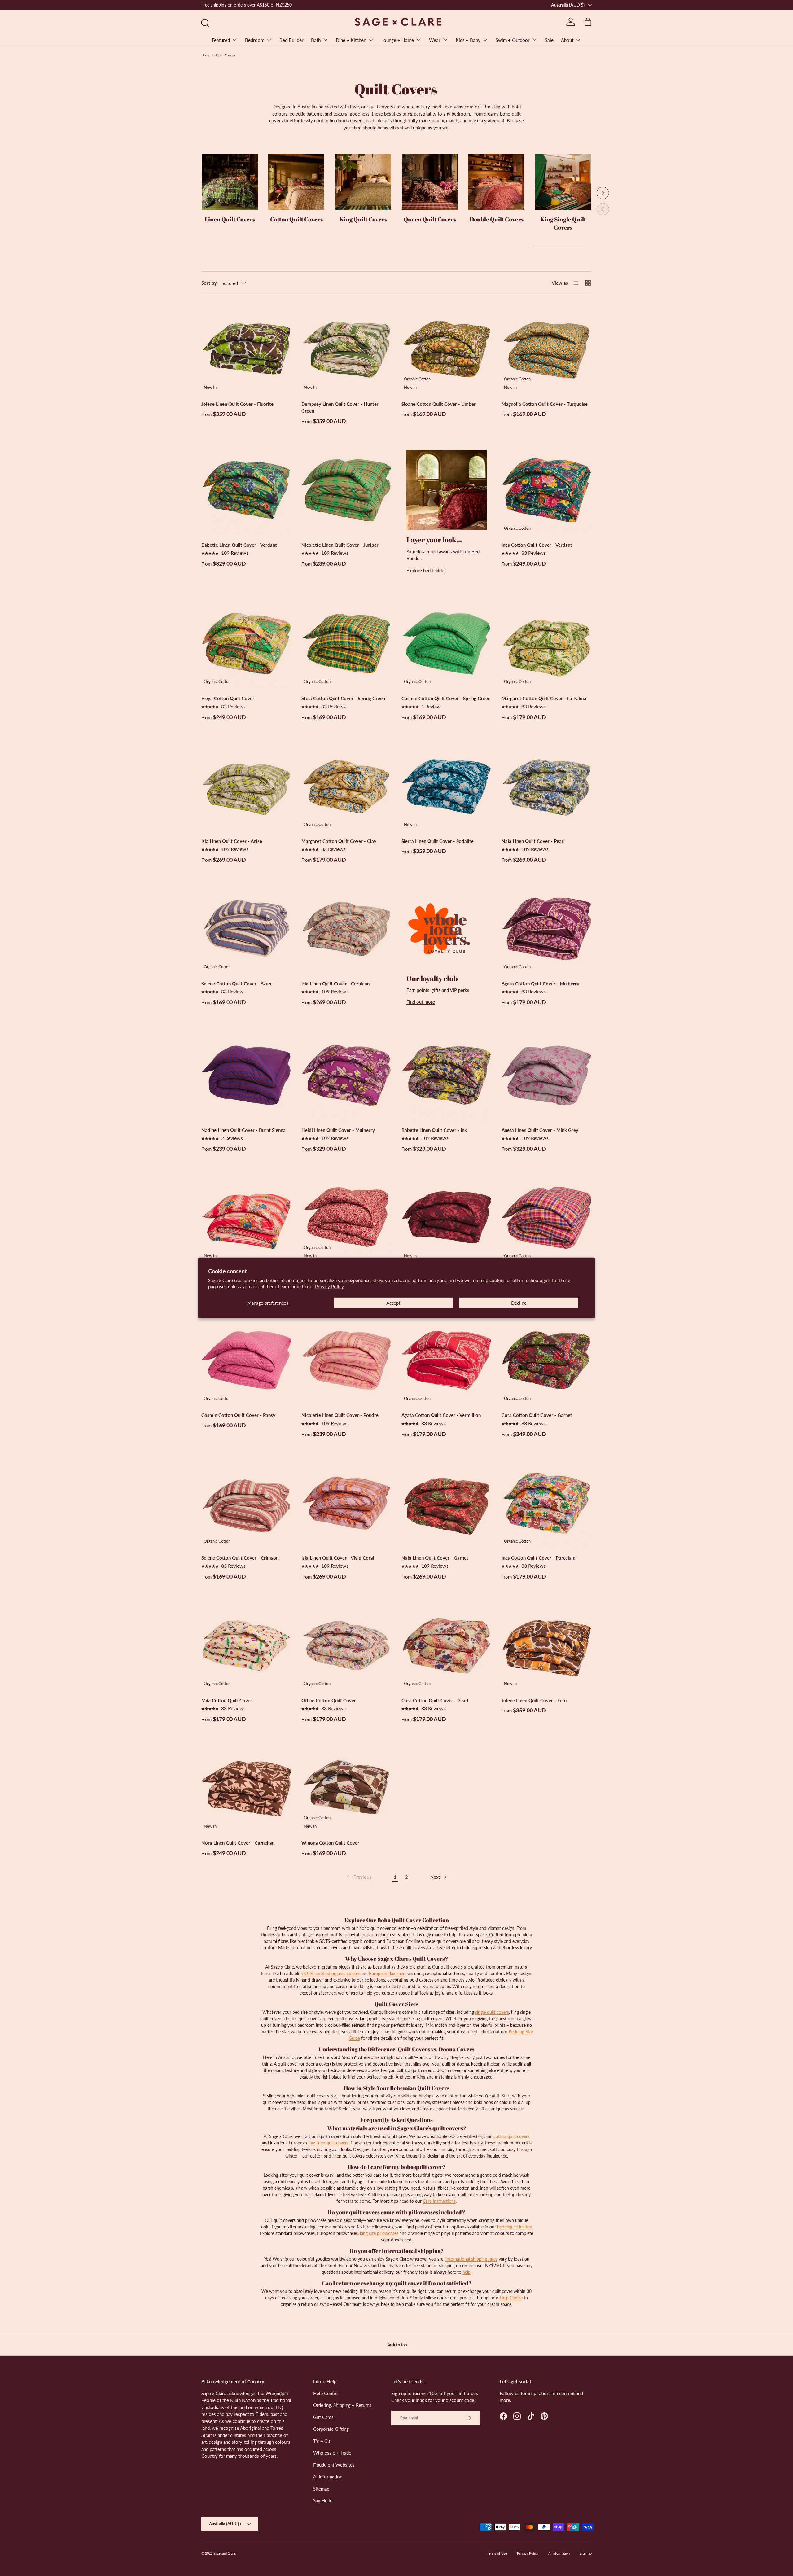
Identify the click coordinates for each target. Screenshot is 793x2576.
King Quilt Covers (363, 219)
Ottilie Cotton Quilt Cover (329, 1700)
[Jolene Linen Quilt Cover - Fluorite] (246, 349)
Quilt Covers (226, 55)
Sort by (209, 283)
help (467, 2272)
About (567, 40)
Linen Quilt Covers (230, 219)
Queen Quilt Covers (430, 219)
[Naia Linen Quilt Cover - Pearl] (547, 786)
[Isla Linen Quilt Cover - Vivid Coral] (346, 1503)
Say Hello (323, 2500)
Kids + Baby (468, 40)
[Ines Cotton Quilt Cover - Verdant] (547, 490)
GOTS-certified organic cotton (330, 1973)
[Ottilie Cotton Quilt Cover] (346, 1646)
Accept (393, 1303)
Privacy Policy (329, 1286)
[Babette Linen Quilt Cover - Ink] (447, 1075)
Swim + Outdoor (513, 40)
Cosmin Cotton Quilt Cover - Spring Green (446, 698)
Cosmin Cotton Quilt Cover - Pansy (238, 1415)
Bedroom (255, 40)
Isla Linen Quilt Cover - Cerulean (335, 984)
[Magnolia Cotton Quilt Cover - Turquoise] (547, 349)
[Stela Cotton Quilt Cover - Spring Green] (346, 644)
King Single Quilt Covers (563, 223)
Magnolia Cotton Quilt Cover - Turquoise (545, 404)
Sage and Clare (224, 2553)
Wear (435, 40)
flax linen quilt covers (328, 2143)
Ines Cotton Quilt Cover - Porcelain (538, 1558)
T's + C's (322, 2441)
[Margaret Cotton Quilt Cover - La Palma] (547, 644)
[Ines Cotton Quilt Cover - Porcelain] (547, 1503)
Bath (316, 40)
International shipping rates (471, 2259)
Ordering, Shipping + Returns (342, 2405)
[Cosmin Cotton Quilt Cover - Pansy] (246, 1360)
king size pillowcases (379, 2233)
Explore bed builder (426, 570)
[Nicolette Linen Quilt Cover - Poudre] (346, 1360)
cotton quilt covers (511, 2136)
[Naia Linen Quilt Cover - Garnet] (447, 1503)
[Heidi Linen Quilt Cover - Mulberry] (346, 1075)
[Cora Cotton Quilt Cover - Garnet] (547, 1360)
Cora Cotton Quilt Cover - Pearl (435, 1700)
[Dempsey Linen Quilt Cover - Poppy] (246, 1218)
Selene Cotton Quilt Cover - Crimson (240, 1558)
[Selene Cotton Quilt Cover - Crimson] (246, 1503)
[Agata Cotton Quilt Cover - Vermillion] (447, 1360)
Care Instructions (439, 2201)
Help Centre (511, 2298)
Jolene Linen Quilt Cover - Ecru (534, 1700)
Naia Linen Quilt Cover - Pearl (533, 841)
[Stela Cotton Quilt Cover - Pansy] (547, 1218)
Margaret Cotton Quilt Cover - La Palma (544, 698)
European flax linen (387, 1973)
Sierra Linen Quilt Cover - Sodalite (438, 841)
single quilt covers (492, 2012)
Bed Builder (291, 40)
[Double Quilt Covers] (496, 182)
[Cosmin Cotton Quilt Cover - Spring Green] (447, 644)
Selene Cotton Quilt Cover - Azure (237, 984)
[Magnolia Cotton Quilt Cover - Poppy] (346, 1218)
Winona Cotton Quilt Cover (330, 1843)
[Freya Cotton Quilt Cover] (246, 644)
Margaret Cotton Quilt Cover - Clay (339, 841)
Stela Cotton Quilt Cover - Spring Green (343, 698)
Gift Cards (323, 2417)
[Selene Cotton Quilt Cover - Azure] (246, 929)
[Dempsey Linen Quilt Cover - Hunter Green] (346, 349)
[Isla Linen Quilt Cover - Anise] (246, 786)
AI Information (328, 2477)
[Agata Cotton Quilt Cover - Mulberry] (547, 929)
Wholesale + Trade (332, 2453)
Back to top (396, 2345)
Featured (221, 40)
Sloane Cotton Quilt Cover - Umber (439, 404)
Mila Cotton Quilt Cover (227, 1700)
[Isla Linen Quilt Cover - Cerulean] (346, 929)
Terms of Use (497, 2553)
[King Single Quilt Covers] (563, 182)
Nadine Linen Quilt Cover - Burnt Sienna (243, 1130)
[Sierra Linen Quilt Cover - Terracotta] (447, 1218)
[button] (588, 22)
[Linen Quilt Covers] (230, 182)
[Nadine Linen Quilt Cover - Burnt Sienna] (246, 1075)
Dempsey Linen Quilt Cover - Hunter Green (340, 407)
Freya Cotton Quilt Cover (228, 698)
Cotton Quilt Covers (296, 219)
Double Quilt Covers (497, 219)
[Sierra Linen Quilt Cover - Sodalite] (447, 786)
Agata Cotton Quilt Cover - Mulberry (540, 984)
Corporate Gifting (331, 2429)
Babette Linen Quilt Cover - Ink (434, 1130)
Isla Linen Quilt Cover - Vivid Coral (338, 1558)
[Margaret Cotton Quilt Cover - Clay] (346, 786)
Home (206, 55)
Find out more (421, 1002)
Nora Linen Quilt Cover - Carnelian (238, 1843)
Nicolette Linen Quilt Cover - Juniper (340, 545)
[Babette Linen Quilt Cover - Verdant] (246, 490)
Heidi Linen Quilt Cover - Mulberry (338, 1130)
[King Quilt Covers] (363, 182)
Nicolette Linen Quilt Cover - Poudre (340, 1415)
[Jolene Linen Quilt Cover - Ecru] (547, 1646)
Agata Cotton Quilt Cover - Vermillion (441, 1415)
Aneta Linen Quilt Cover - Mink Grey (540, 1130)
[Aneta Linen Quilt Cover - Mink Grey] (547, 1075)
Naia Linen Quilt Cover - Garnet (435, 1558)
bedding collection (515, 2227)
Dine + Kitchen (351, 40)
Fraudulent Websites (334, 2465)
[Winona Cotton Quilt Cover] (346, 1788)
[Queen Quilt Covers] (430, 182)
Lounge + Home (398, 40)
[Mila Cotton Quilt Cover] (246, 1646)
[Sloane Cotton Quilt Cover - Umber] (447, 349)
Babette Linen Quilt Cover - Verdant (239, 545)
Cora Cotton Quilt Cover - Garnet (537, 1415)
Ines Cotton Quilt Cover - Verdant (537, 545)
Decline (519, 1303)
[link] (358, 1877)
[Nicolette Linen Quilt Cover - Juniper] (346, 490)
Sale (549, 40)
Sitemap (321, 2489)
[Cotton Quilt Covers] (296, 182)
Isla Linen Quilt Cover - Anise (232, 841)
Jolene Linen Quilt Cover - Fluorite (237, 404)
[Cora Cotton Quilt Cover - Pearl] (447, 1646)
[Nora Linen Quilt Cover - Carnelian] (246, 1788)
